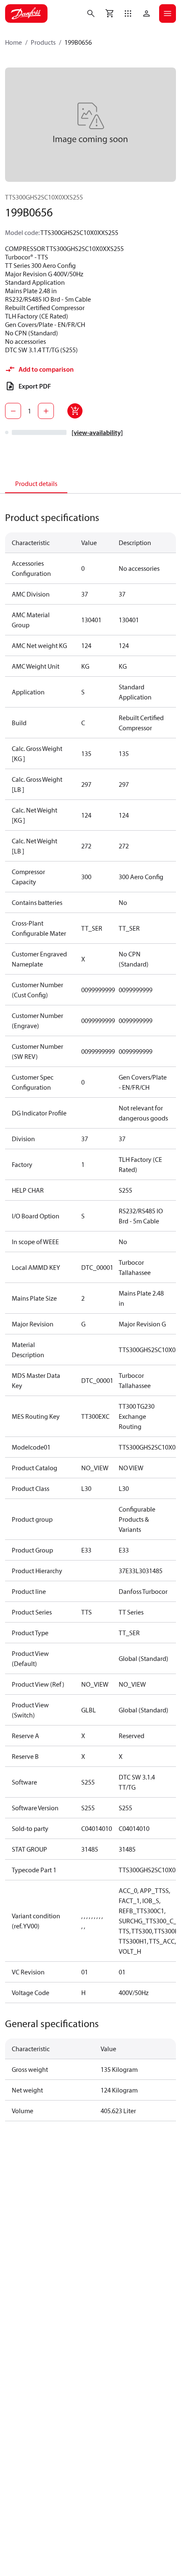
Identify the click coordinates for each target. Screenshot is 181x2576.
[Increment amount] (46, 411)
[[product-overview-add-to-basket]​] (75, 411)
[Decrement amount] (13, 411)
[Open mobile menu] (168, 14)
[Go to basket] (109, 14)
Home (13, 42)
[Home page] (26, 14)
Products (43, 42)
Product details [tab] (36, 483)
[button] (128, 14)
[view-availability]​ (97, 432)
